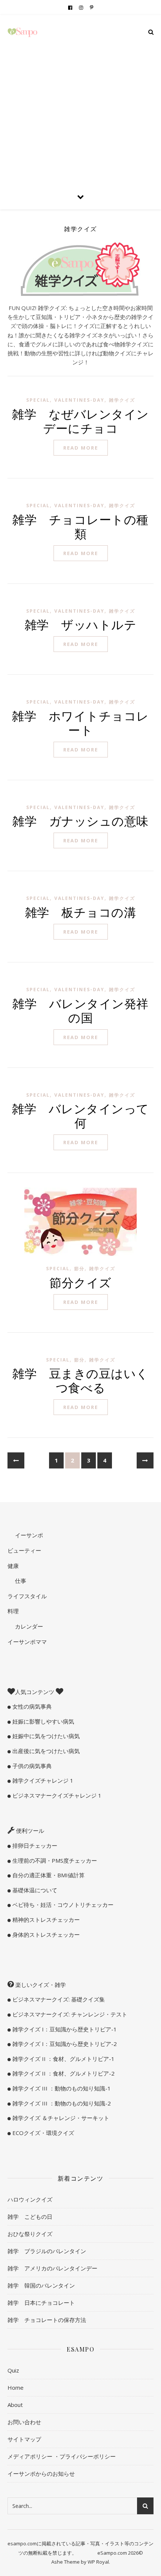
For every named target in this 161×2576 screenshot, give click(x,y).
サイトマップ (24, 2439)
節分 (79, 1269)
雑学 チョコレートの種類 (80, 526)
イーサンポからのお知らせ (41, 2474)
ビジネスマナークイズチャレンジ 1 (56, 1795)
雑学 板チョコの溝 (81, 912)
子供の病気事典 (31, 1766)
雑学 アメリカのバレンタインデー (52, 2268)
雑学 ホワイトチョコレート (80, 722)
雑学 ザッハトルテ (81, 624)
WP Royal (98, 2562)
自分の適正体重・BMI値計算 (48, 1875)
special (38, 400)
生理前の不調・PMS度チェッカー (54, 1860)
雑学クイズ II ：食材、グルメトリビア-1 (63, 2059)
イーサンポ (28, 1535)
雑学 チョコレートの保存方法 (47, 2320)
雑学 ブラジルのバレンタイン (47, 2251)
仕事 (20, 1581)
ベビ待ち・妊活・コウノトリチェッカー (62, 1905)
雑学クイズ (122, 400)
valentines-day (79, 400)
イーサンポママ (27, 1642)
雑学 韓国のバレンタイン (41, 2285)
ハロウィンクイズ (30, 2199)
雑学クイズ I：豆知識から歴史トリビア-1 (64, 2029)
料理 (13, 1611)
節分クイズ (80, 1282)
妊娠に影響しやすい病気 (42, 1721)
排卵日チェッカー (34, 1846)
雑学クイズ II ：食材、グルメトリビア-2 (63, 2073)
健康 (13, 1566)
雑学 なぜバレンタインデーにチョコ (80, 421)
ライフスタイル (27, 1596)
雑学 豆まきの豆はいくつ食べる (80, 1380)
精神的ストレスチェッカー (45, 1920)
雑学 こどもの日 (30, 2217)
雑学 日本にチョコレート (41, 2303)
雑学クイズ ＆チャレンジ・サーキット (60, 2118)
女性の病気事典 (31, 1706)
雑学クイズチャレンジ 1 (42, 1780)
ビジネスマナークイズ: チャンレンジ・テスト (69, 2014)
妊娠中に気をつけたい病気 (45, 1736)
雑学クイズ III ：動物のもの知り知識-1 (61, 2088)
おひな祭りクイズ (30, 2234)
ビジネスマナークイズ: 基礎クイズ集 (58, 1999)
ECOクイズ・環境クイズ (42, 2133)
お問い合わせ (24, 2422)
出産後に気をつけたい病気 (45, 1751)
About (15, 2405)
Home (16, 2387)
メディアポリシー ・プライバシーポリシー (62, 2456)
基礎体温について (34, 1890)
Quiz (13, 2370)
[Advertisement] (80, 99)
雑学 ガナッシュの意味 (80, 820)
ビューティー (24, 1550)
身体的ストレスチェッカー (45, 1935)
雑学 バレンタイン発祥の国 (80, 1010)
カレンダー (28, 1626)
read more (81, 448)
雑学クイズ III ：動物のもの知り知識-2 (61, 2103)
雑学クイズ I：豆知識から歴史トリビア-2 (64, 2044)
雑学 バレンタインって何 (80, 1115)
